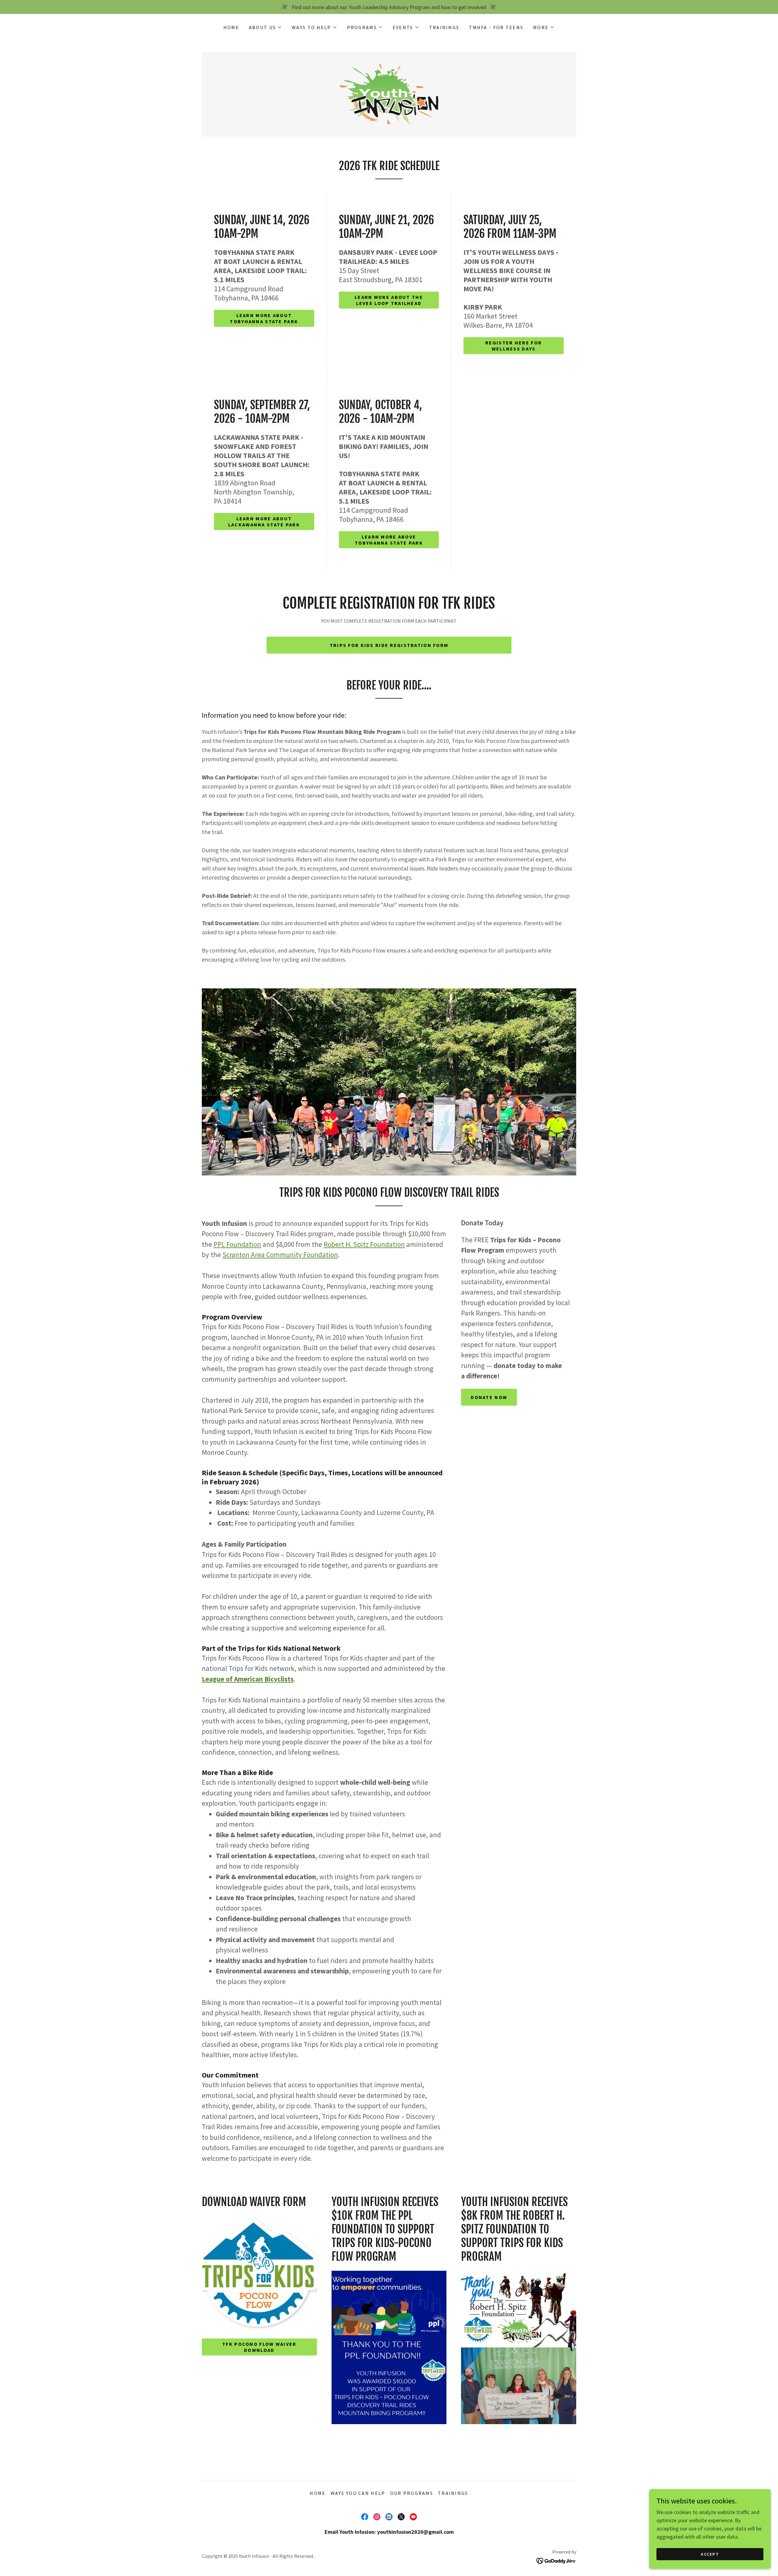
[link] (389, 93)
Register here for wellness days (514, 346)
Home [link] (231, 27)
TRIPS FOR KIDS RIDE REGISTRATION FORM (389, 645)
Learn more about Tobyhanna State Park (264, 318)
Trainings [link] (444, 27)
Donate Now (489, 1397)
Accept (710, 2554)
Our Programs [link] (412, 2493)
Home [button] (318, 2493)
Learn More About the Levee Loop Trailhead (389, 300)
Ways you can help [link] (358, 2493)
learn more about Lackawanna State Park (264, 522)
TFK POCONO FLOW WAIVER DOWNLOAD (259, 2347)
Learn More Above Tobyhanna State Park (389, 540)
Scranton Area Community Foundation (280, 1255)
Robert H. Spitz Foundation (364, 1244)
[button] (265, 27)
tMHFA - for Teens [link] (496, 27)
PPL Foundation (237, 1244)
